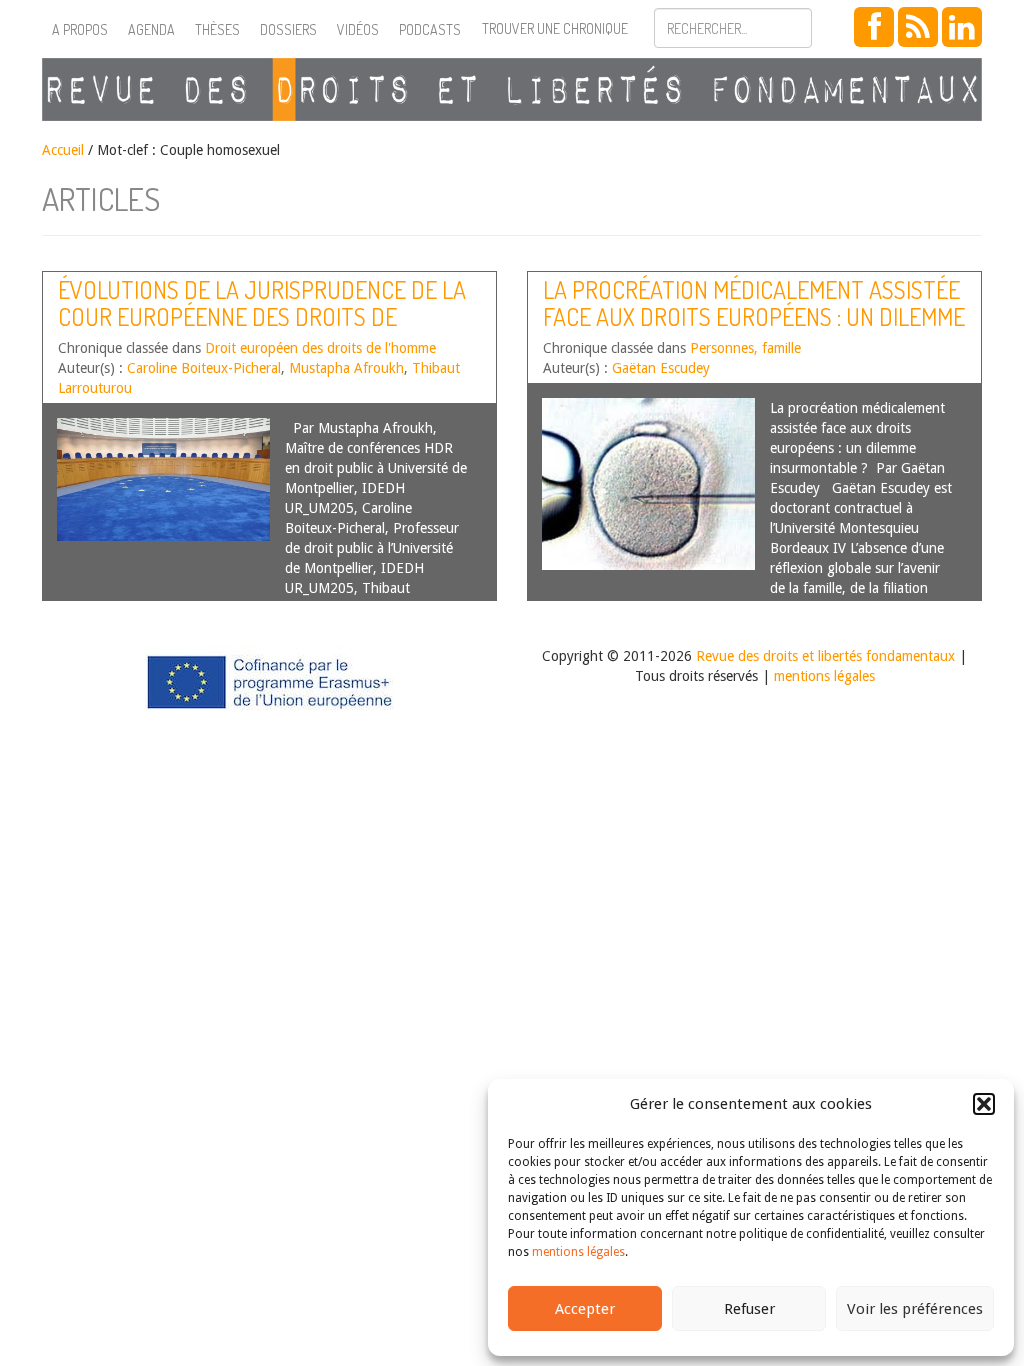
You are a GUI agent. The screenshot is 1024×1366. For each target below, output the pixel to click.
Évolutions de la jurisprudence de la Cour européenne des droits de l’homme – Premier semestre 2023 (262, 316)
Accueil (63, 150)
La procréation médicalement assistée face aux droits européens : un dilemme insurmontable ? (754, 316)
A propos (80, 29)
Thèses (217, 29)
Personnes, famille (745, 348)
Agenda (151, 29)
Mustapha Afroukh (346, 368)
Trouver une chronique (555, 28)
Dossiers (288, 29)
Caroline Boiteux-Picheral (204, 368)
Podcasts (430, 29)
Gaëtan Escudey (661, 368)
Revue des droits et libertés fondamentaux (825, 656)
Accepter (585, 1309)
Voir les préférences (915, 1309)
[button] (984, 1104)
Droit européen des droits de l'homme (320, 348)
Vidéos (358, 29)
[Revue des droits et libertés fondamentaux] (512, 89)
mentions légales (578, 1252)
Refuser (749, 1309)
